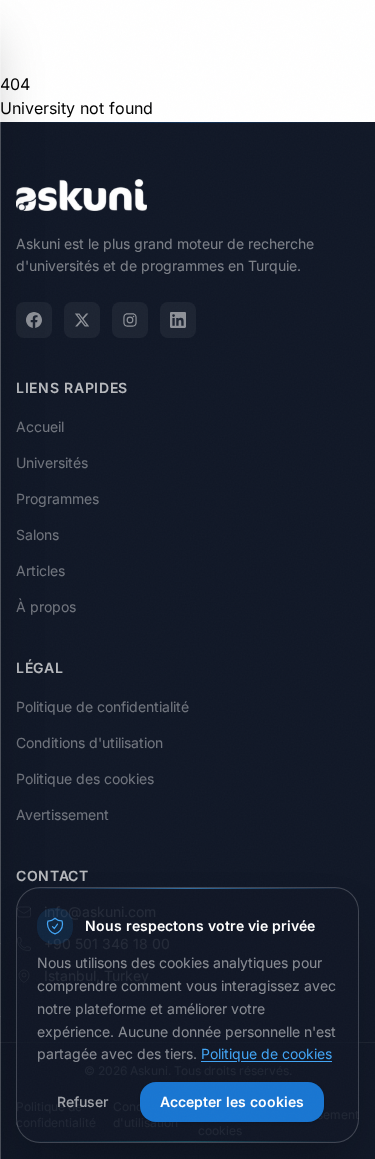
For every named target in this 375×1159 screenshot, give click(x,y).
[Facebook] (34, 320)
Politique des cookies (85, 778)
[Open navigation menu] (339, 36)
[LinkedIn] (178, 320)
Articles (40, 570)
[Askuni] (81, 36)
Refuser (82, 1101)
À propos (46, 606)
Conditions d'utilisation (89, 742)
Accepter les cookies (232, 1101)
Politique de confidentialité (102, 706)
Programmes (57, 498)
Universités (52, 462)
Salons (37, 534)
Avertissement (62, 814)
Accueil (40, 426)
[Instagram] (130, 320)
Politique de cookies (266, 1053)
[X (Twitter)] (82, 320)
